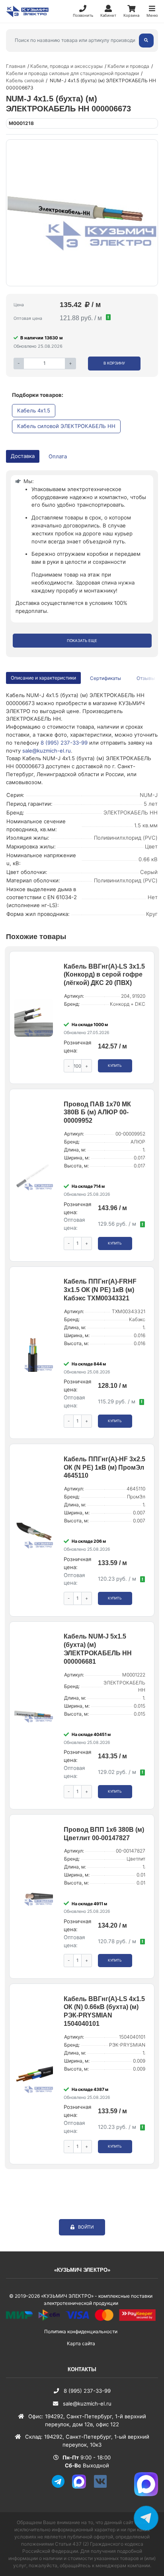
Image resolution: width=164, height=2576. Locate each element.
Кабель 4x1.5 (34, 410)
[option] (82, 213)
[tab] (106, 678)
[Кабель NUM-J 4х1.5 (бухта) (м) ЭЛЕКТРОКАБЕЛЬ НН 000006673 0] (82, 213)
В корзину (114, 363)
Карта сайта (81, 2343)
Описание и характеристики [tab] (43, 678)
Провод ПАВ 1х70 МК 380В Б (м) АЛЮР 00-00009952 (97, 1113)
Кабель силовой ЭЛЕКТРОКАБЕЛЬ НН (66, 426)
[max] (82, 2487)
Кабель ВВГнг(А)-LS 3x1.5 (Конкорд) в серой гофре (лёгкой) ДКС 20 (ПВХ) (104, 975)
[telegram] (61, 2487)
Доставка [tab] (23, 456)
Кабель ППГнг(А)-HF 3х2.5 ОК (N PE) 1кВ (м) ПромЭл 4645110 (104, 1467)
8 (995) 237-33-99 (64, 743)
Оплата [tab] (58, 456)
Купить (115, 1066)
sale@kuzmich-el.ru (47, 751)
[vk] (103, 2487)
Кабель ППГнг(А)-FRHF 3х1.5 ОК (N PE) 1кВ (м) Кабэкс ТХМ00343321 (100, 1290)
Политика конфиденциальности (81, 2331)
